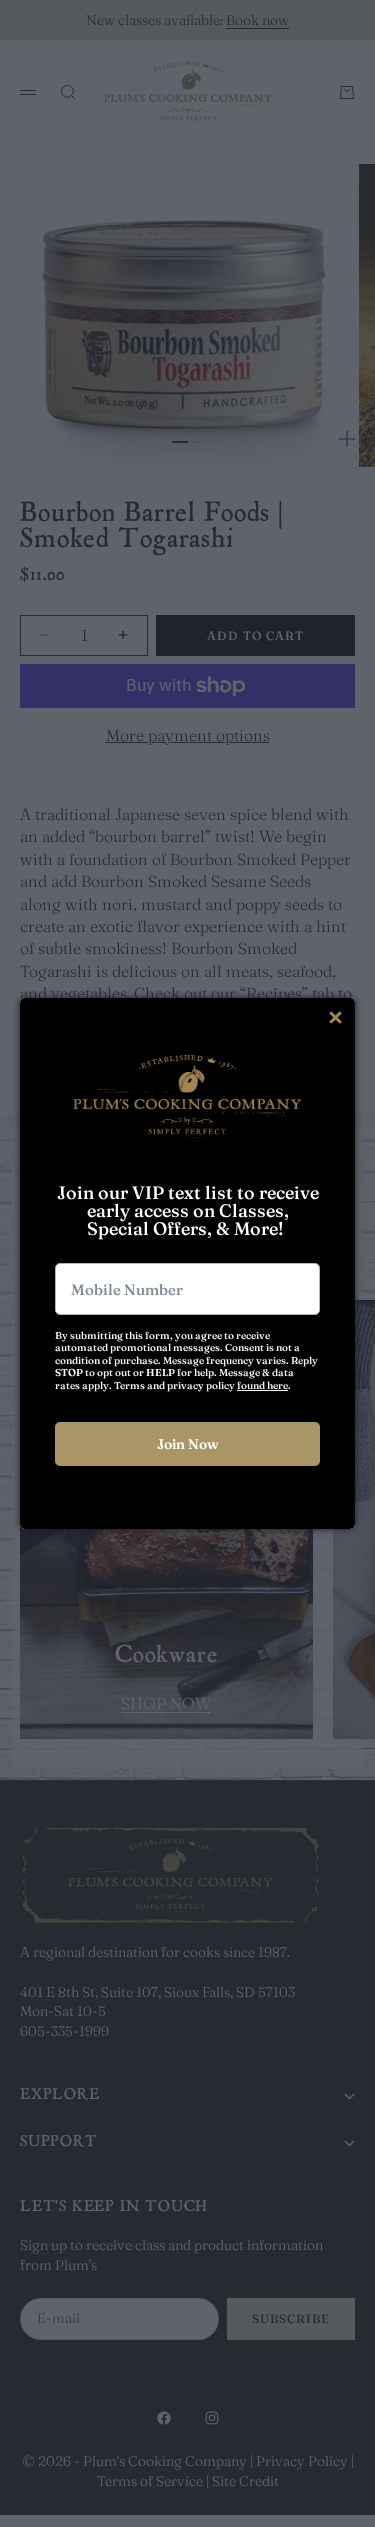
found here (262, 1385)
